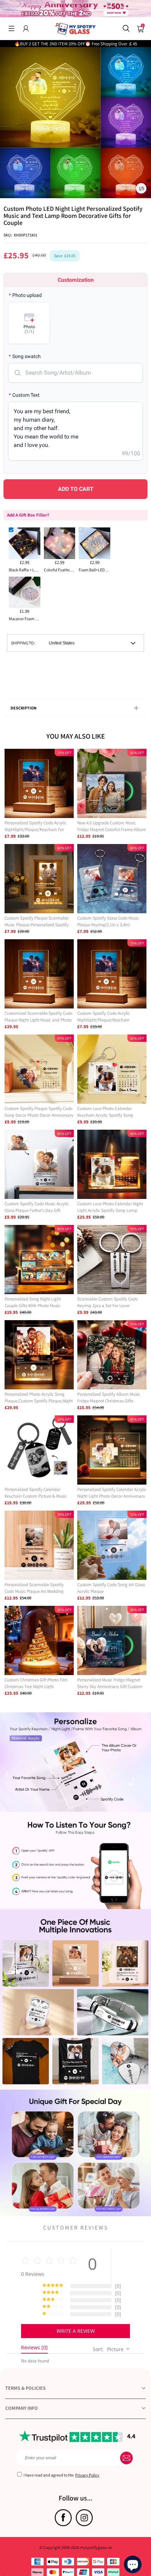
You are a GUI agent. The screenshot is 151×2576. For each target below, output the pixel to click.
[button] (11, 28)
